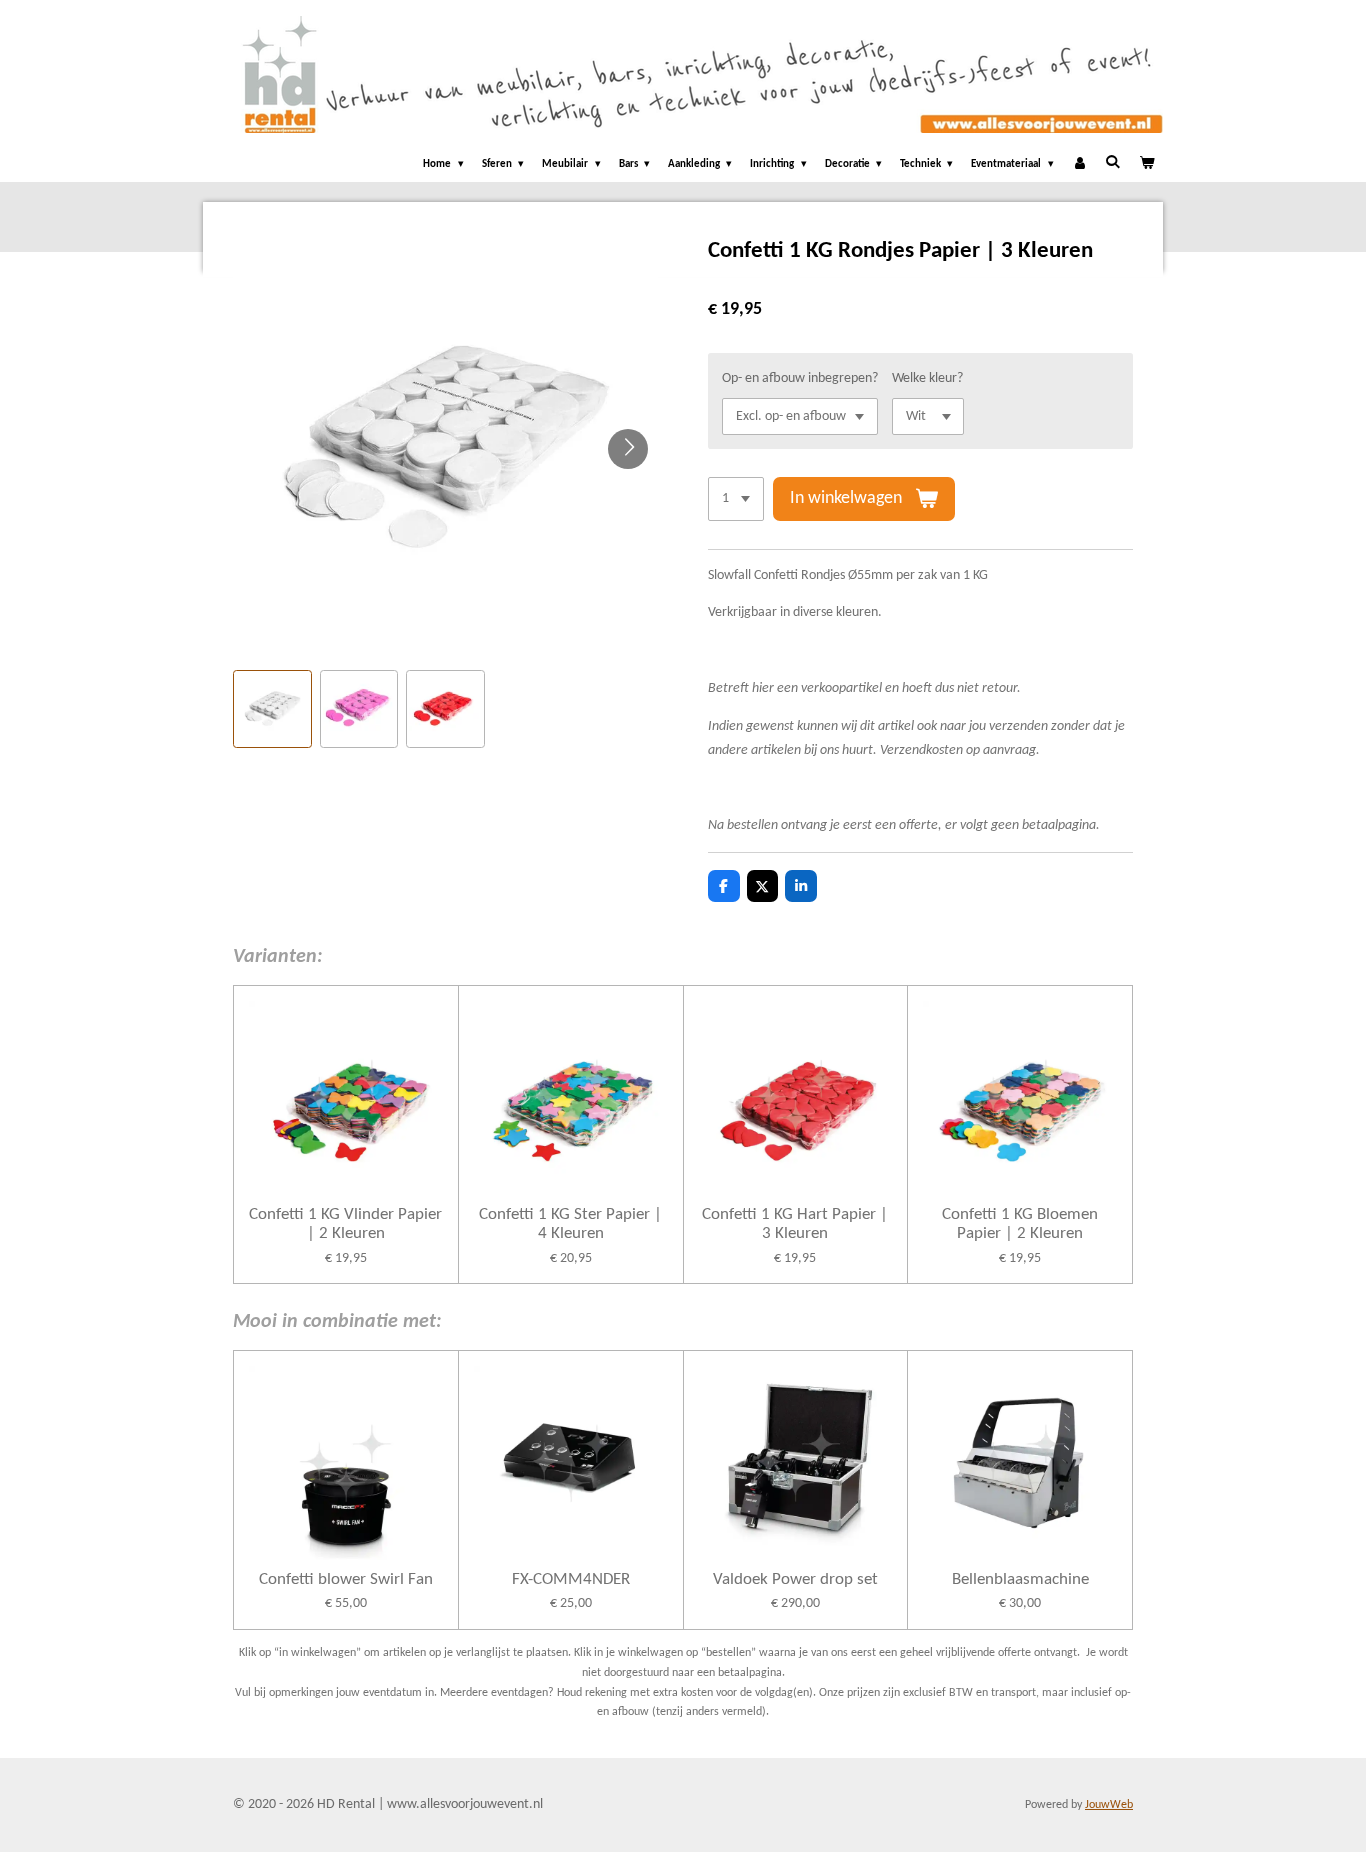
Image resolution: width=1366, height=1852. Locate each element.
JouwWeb (1109, 1805)
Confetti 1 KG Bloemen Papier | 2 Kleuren (1020, 1224)
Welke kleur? (927, 378)
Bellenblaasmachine (1020, 1579)
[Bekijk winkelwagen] (1146, 165)
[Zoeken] (1112, 162)
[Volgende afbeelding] (628, 449)
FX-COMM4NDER (571, 1579)
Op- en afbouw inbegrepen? (800, 378)
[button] (272, 709)
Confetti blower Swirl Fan (346, 1579)
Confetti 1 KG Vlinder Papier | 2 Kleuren (345, 1224)
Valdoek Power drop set (795, 1579)
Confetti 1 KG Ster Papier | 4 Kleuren (570, 1224)
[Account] (1079, 165)
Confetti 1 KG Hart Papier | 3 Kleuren (795, 1224)
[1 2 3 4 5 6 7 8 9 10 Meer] (736, 499)
